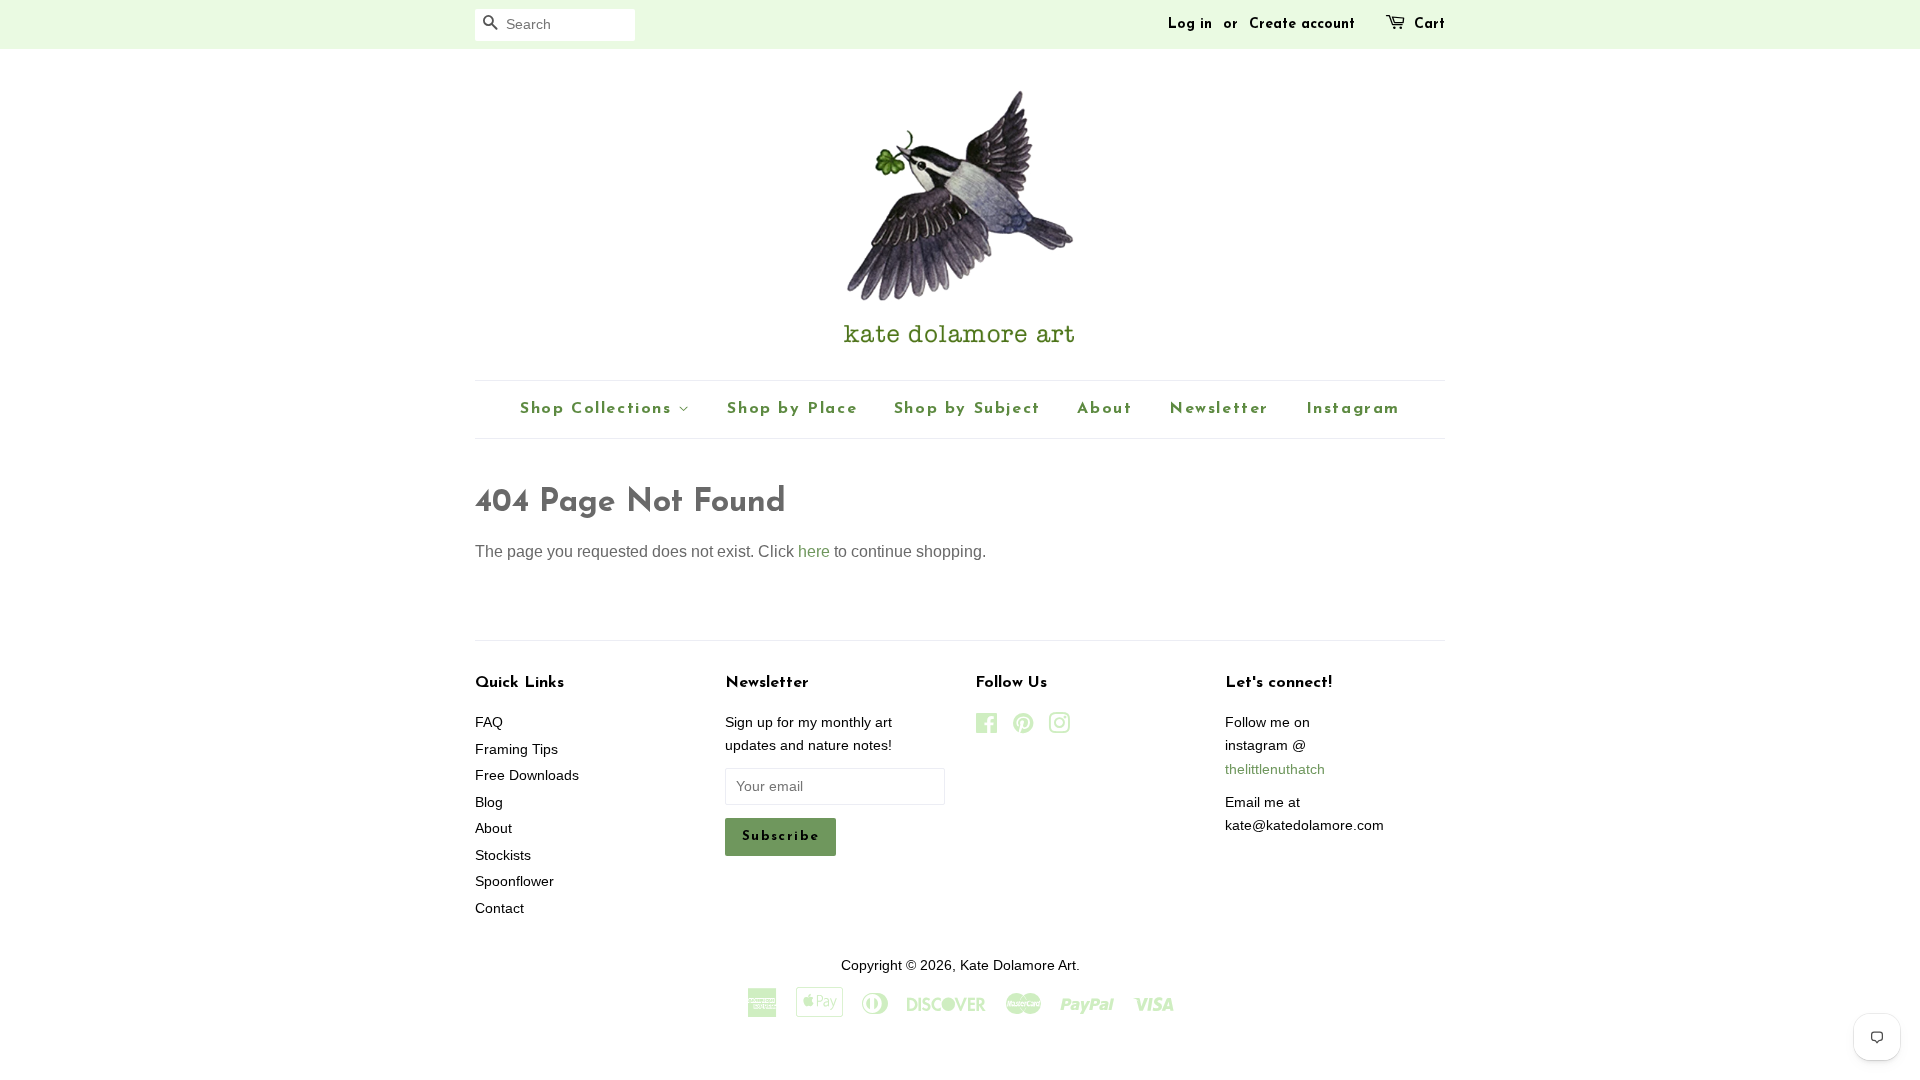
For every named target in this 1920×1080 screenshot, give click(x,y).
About (1104, 409)
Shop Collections (599, 409)
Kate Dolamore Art (1018, 965)
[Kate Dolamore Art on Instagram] (1059, 727)
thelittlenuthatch (1275, 769)
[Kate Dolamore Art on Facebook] (986, 727)
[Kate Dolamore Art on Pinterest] (1023, 727)
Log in (1190, 24)
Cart (1429, 24)
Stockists (503, 855)
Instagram (1353, 409)
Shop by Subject (967, 409)
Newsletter (1219, 409)
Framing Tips (516, 749)
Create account (1302, 24)
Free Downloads (527, 775)
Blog (489, 802)
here (814, 551)
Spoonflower (514, 881)
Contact (499, 908)
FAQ (489, 722)
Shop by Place (792, 409)
